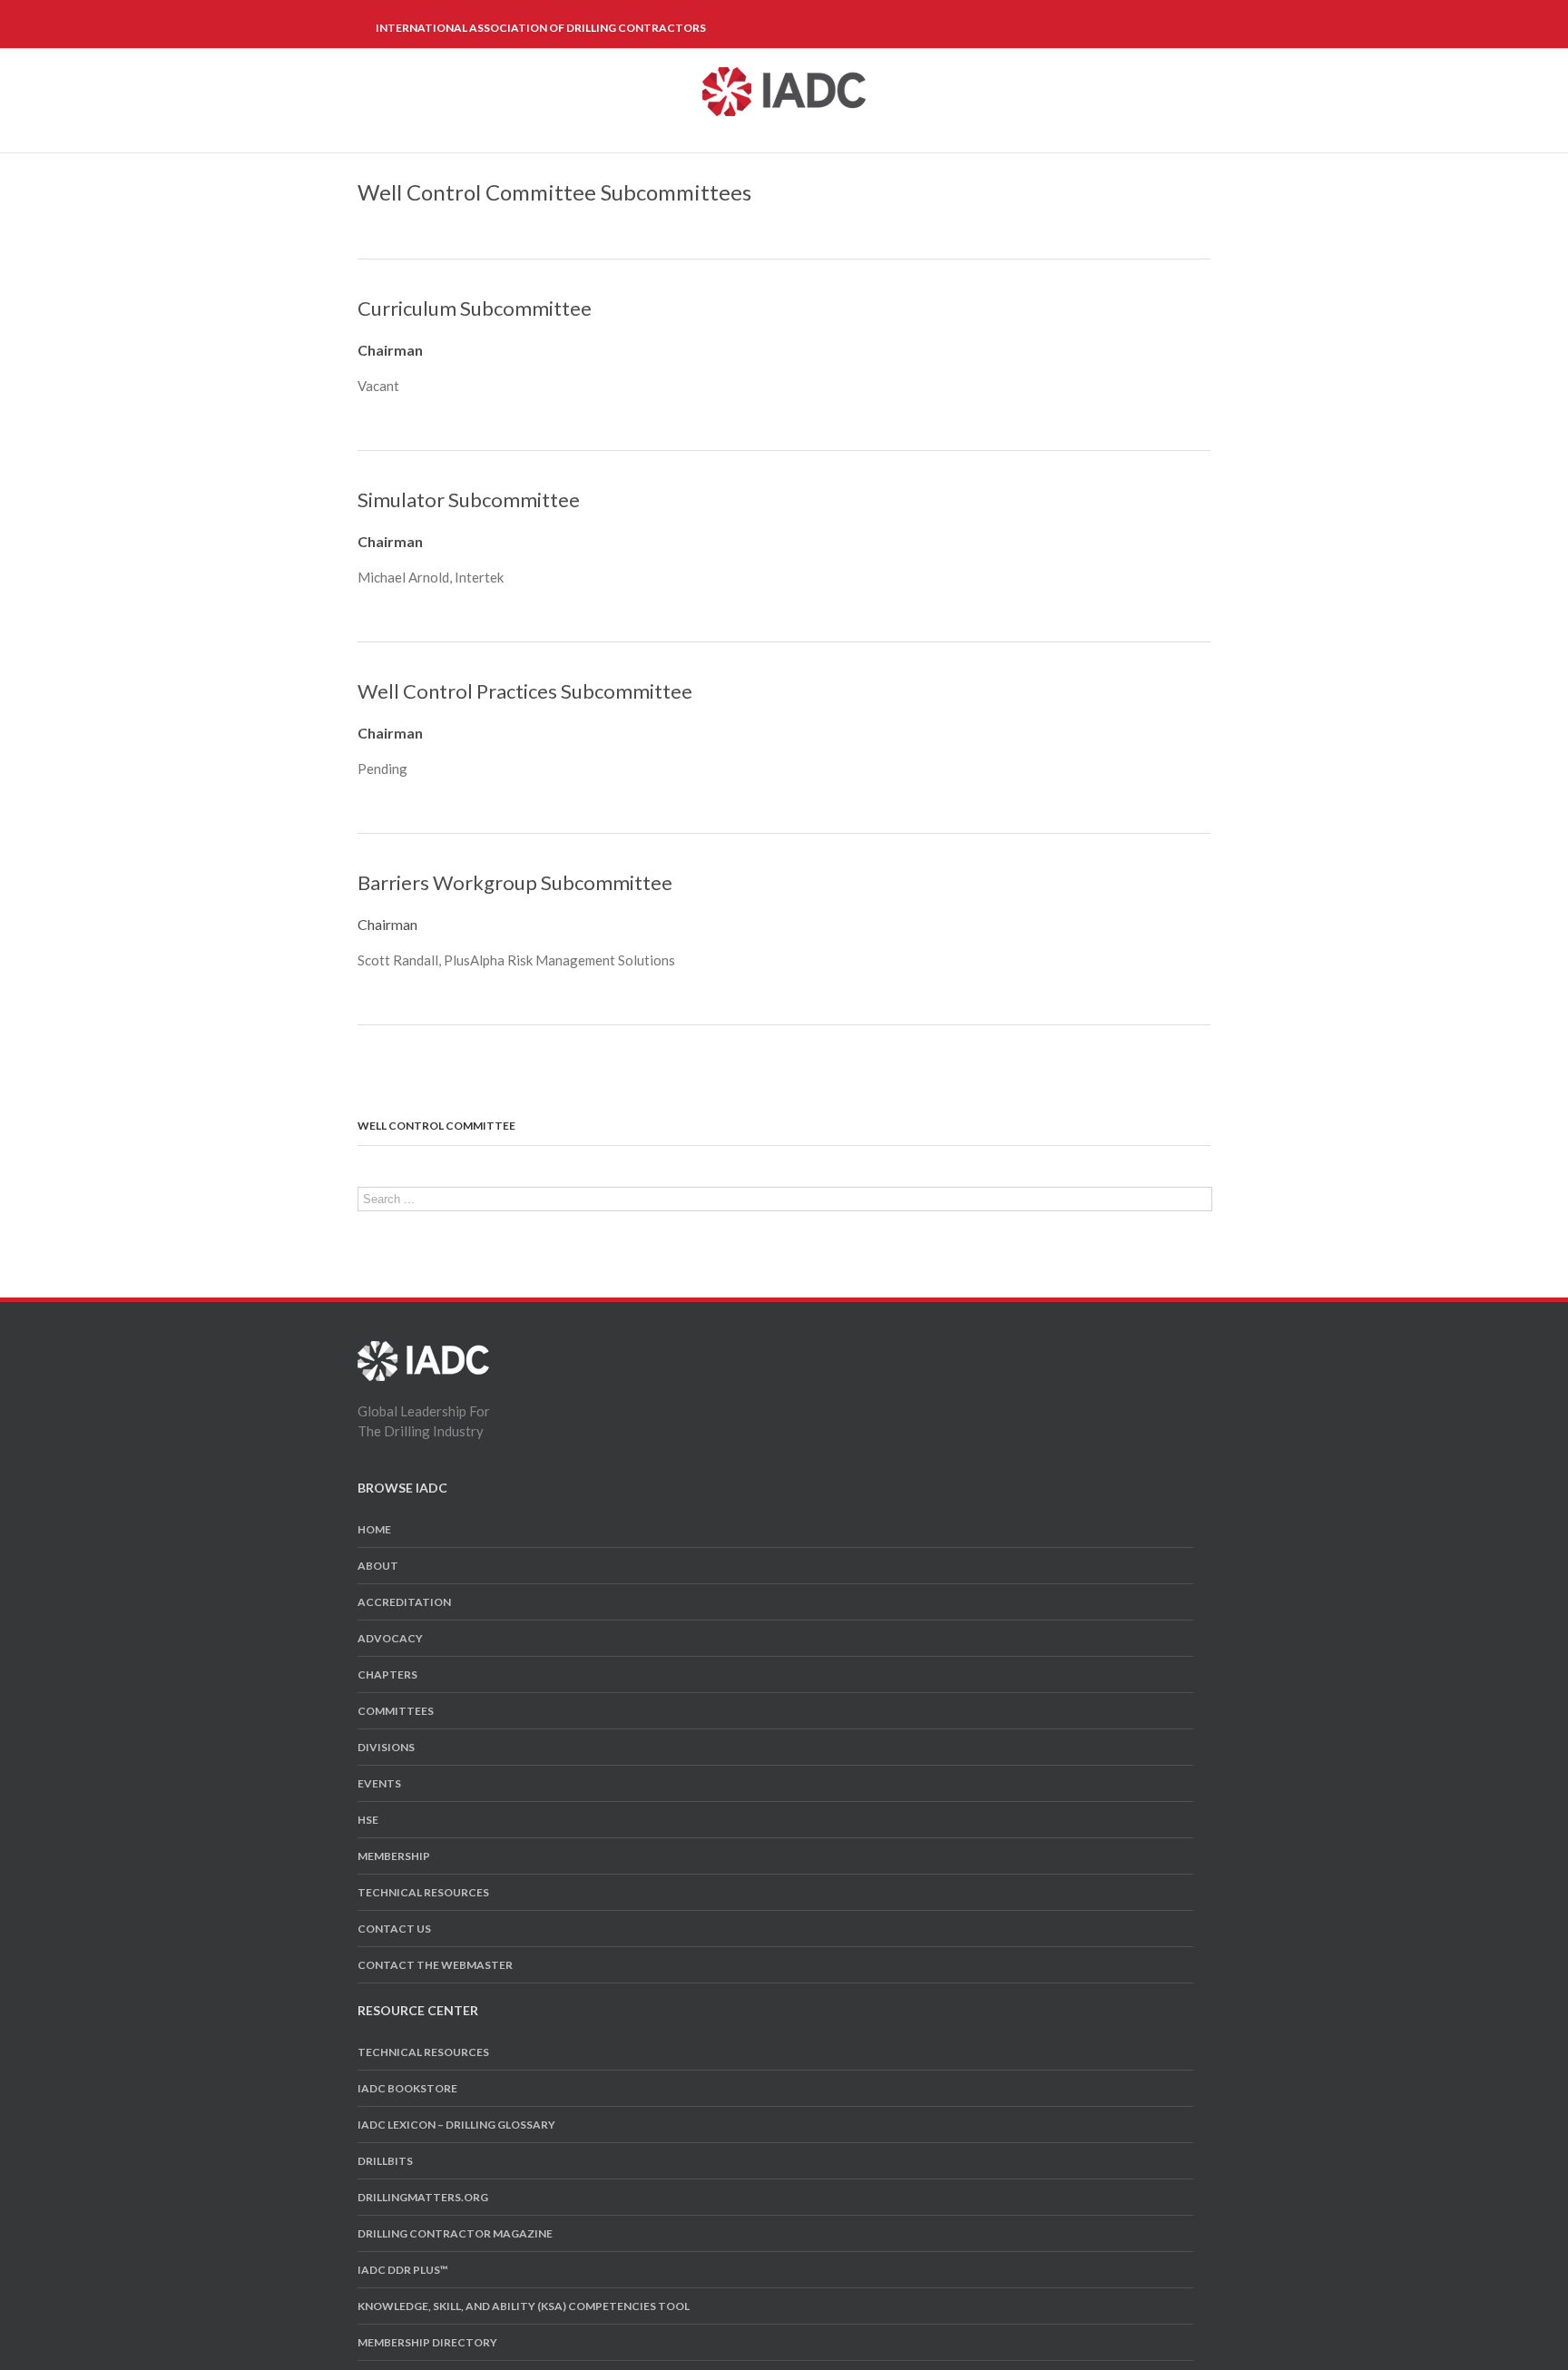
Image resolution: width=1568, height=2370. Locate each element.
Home (374, 1529)
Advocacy (390, 1638)
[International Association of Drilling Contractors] (423, 1351)
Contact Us (394, 1929)
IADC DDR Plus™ (403, 2270)
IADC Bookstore (407, 2088)
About (378, 1566)
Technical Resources (423, 1892)
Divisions (386, 1747)
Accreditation (404, 1602)
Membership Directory (427, 2342)
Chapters (387, 1675)
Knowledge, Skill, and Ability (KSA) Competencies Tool (524, 2306)
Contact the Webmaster (435, 1965)
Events (379, 1783)
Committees (396, 1711)
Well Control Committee (436, 1126)
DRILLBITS (385, 2161)
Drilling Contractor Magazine (455, 2233)
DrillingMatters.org (423, 2197)
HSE (368, 1820)
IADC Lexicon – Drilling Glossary (456, 2125)
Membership (394, 1856)
